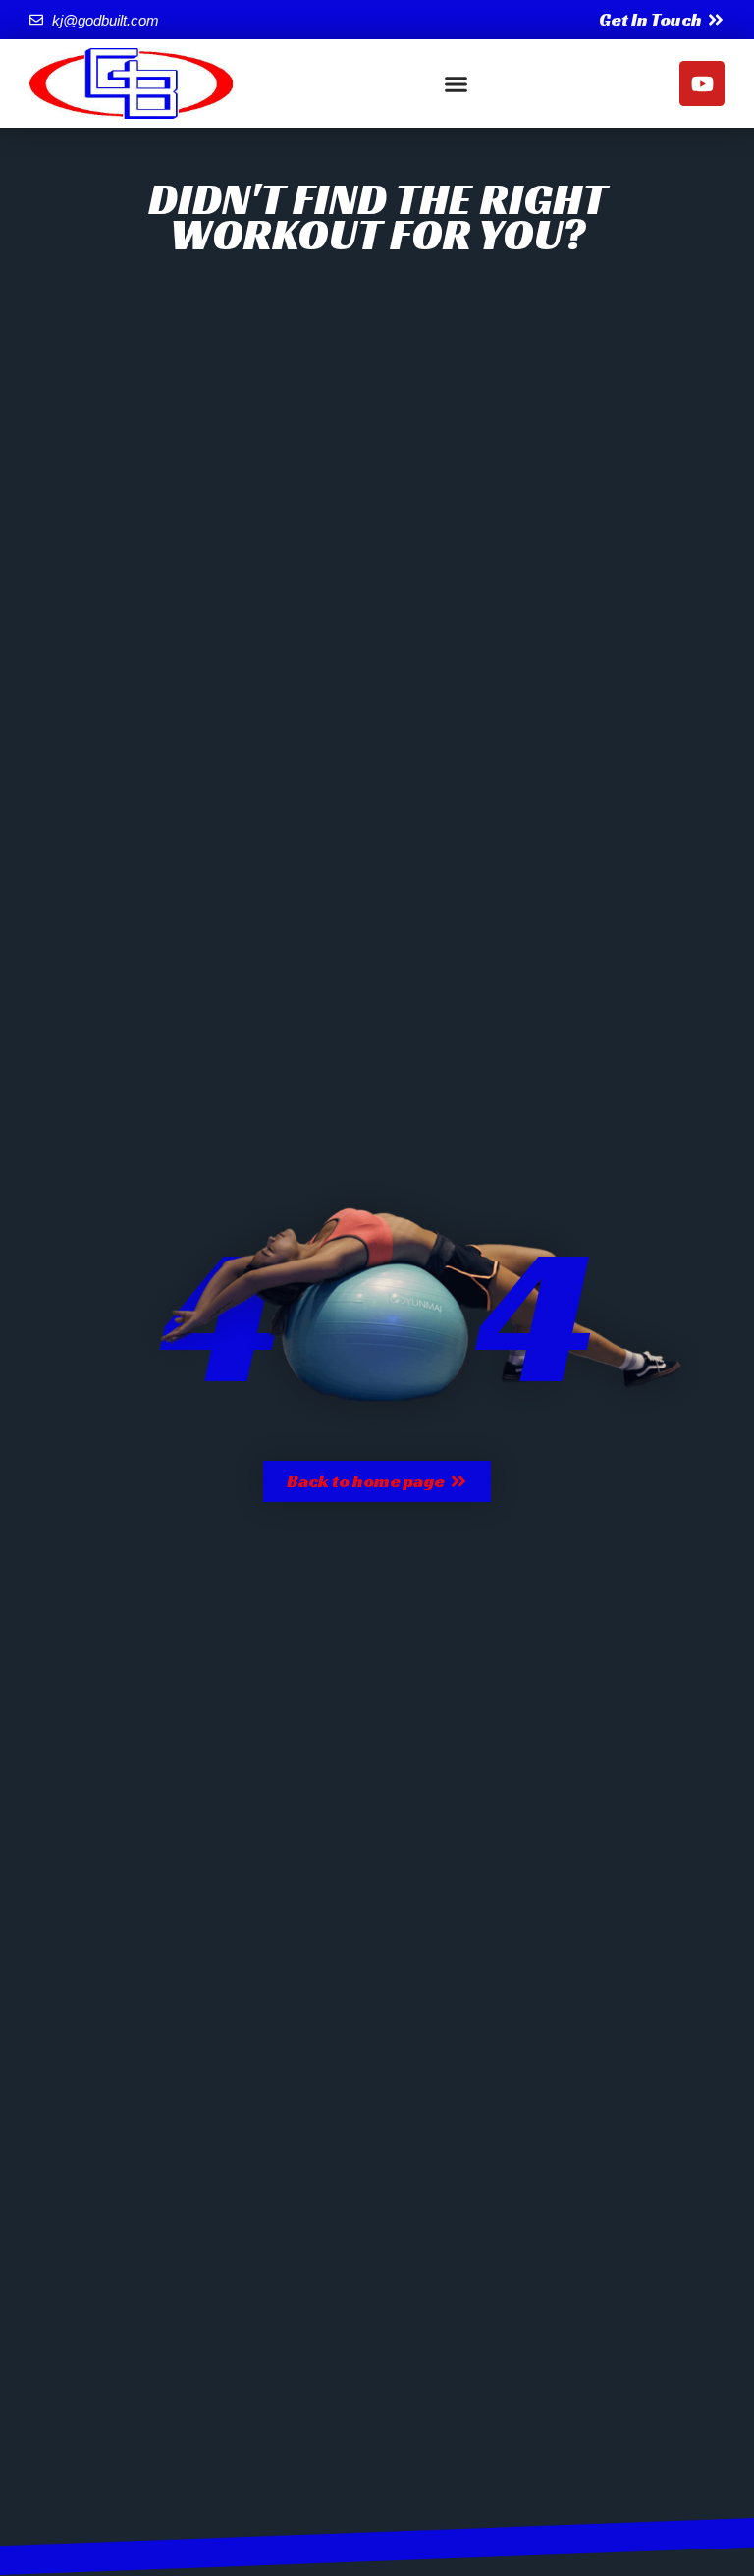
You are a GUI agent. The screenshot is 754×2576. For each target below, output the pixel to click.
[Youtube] (702, 83)
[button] (457, 83)
